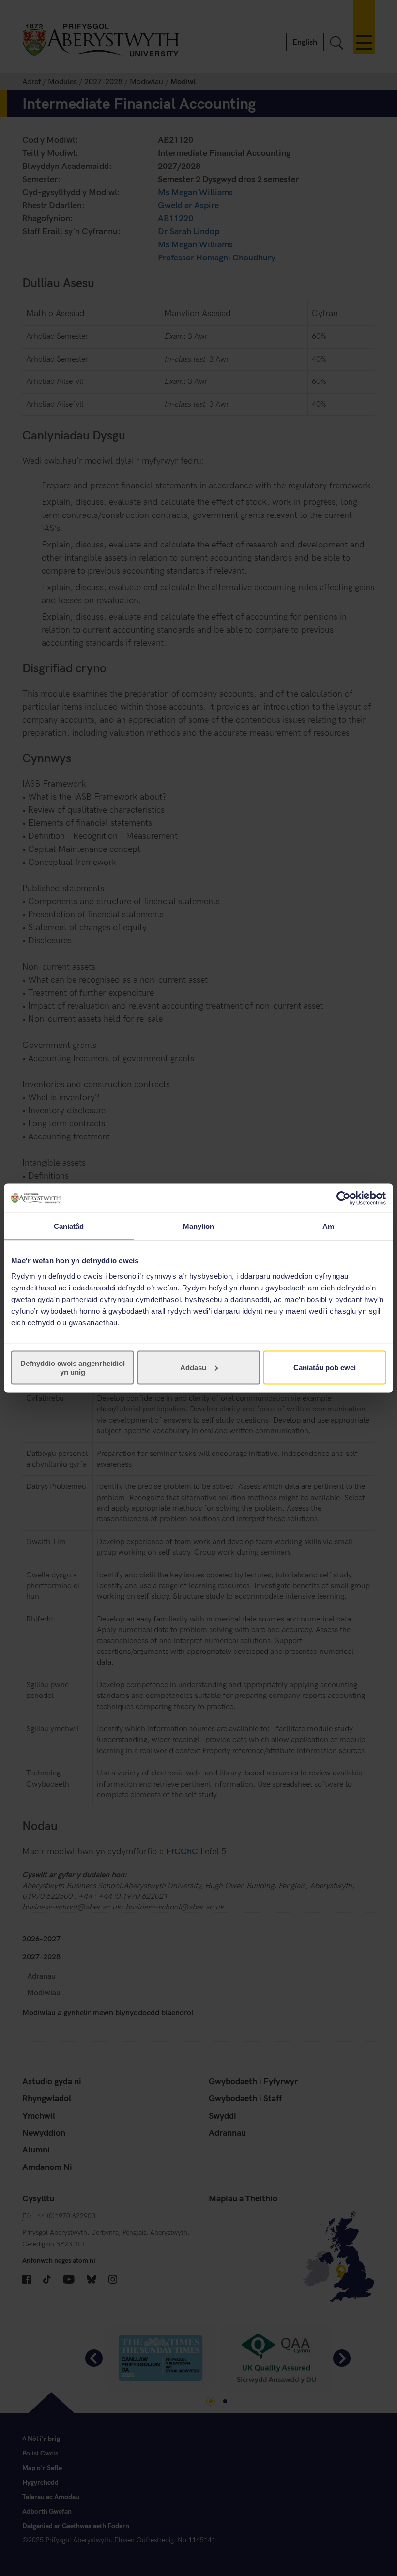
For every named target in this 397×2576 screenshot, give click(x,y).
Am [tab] (328, 1226)
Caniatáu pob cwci (325, 1367)
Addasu (193, 1367)
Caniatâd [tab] (69, 1226)
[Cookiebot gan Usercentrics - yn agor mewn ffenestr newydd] (344, 1198)
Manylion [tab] (199, 1226)
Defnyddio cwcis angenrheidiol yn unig (73, 1367)
